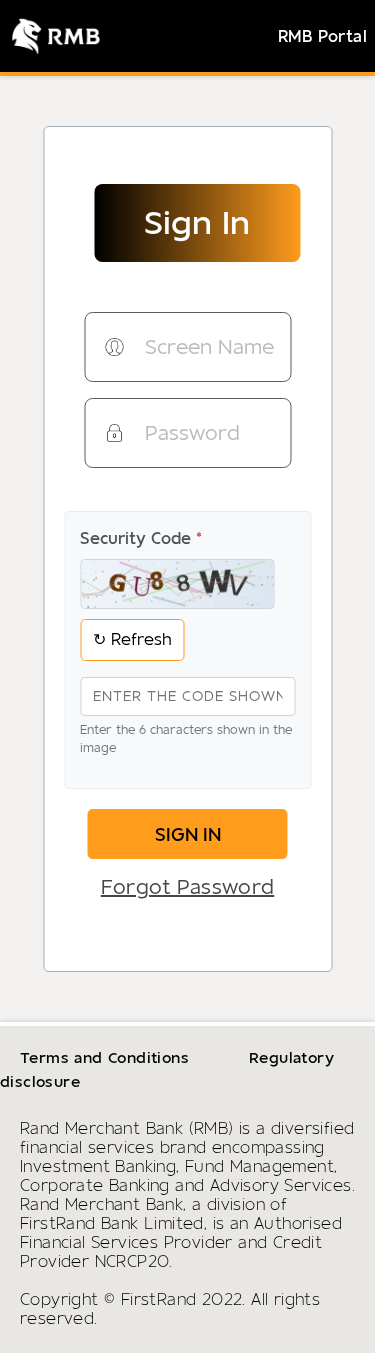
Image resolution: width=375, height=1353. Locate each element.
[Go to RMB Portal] (50, 36)
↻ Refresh (132, 639)
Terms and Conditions (104, 1058)
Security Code (141, 538)
